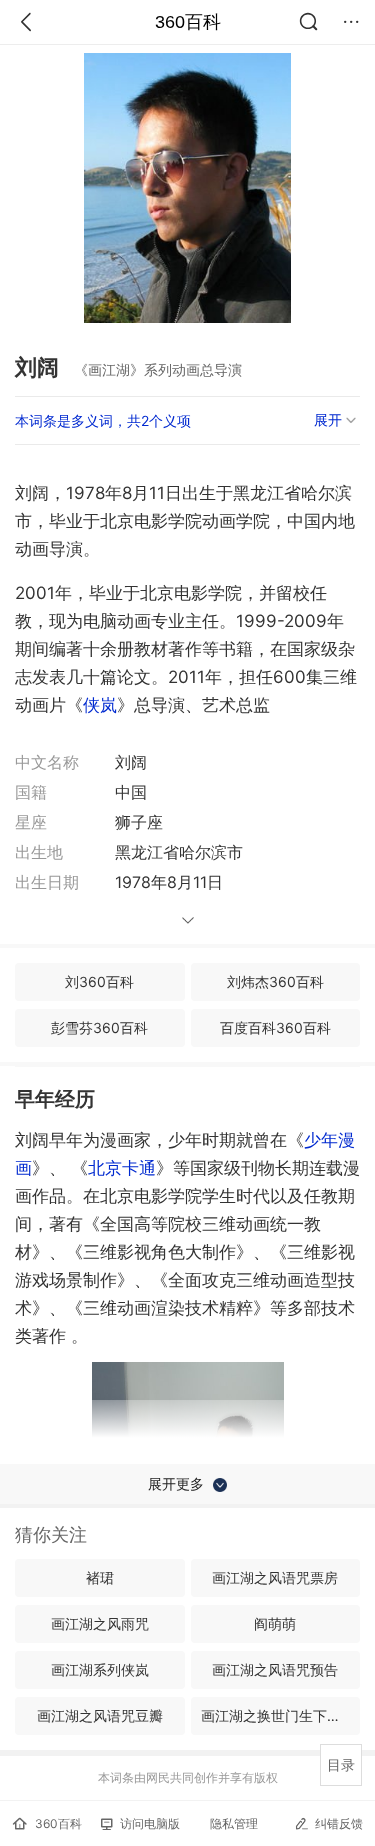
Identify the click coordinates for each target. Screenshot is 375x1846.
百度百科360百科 (275, 1027)
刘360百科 (99, 981)
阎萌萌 (275, 1623)
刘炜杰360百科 (275, 981)
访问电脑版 (150, 1823)
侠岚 (100, 705)
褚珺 (100, 1577)
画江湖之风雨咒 (100, 1623)
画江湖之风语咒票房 (275, 1577)
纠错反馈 (339, 1823)
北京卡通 (122, 1168)
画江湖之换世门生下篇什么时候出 (281, 1715)
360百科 (188, 22)
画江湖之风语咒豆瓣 (100, 1715)
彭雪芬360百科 (99, 1027)
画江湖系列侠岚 (100, 1669)
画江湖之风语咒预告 (275, 1669)
